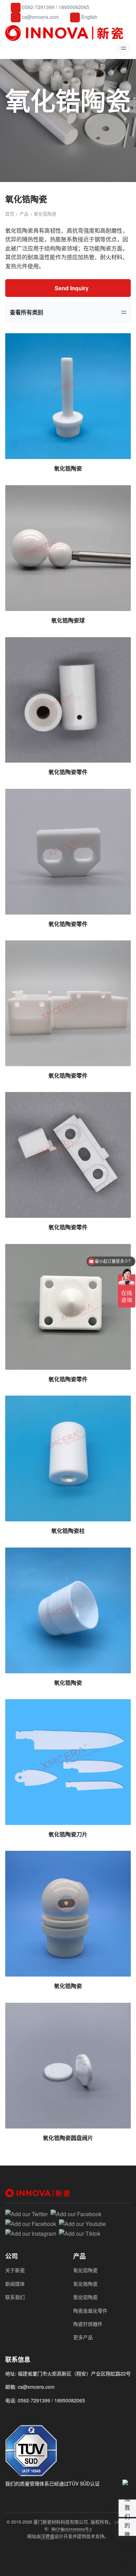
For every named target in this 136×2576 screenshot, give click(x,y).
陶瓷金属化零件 (90, 2311)
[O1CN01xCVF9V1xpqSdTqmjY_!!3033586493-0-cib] (68, 548)
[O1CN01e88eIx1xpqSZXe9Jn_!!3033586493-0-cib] (68, 1610)
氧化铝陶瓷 (85, 2270)
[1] (68, 1762)
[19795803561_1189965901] (68, 1914)
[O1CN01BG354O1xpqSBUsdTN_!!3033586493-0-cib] (68, 700)
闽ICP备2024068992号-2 (71, 2529)
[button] (127, 2527)
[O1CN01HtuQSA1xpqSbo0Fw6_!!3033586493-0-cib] (68, 1003)
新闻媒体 (15, 2284)
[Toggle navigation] (123, 48)
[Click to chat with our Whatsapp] (22, 2416)
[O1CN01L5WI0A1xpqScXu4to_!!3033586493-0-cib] (68, 1458)
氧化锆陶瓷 (85, 2284)
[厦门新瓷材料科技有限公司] (66, 33)
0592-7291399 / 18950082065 (55, 7)
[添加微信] (10, 2416)
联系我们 (15, 2297)
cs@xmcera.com (40, 17)
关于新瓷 (15, 2270)
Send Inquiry (71, 288)
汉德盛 (48, 2536)
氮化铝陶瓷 (85, 2297)
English (89, 17)
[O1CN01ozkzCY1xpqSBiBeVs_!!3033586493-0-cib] (68, 852)
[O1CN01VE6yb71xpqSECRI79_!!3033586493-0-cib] (68, 1155)
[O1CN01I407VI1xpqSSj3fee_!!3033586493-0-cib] (68, 396)
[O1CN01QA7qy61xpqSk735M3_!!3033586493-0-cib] (68, 1307)
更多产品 (83, 2337)
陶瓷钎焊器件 (88, 2324)
